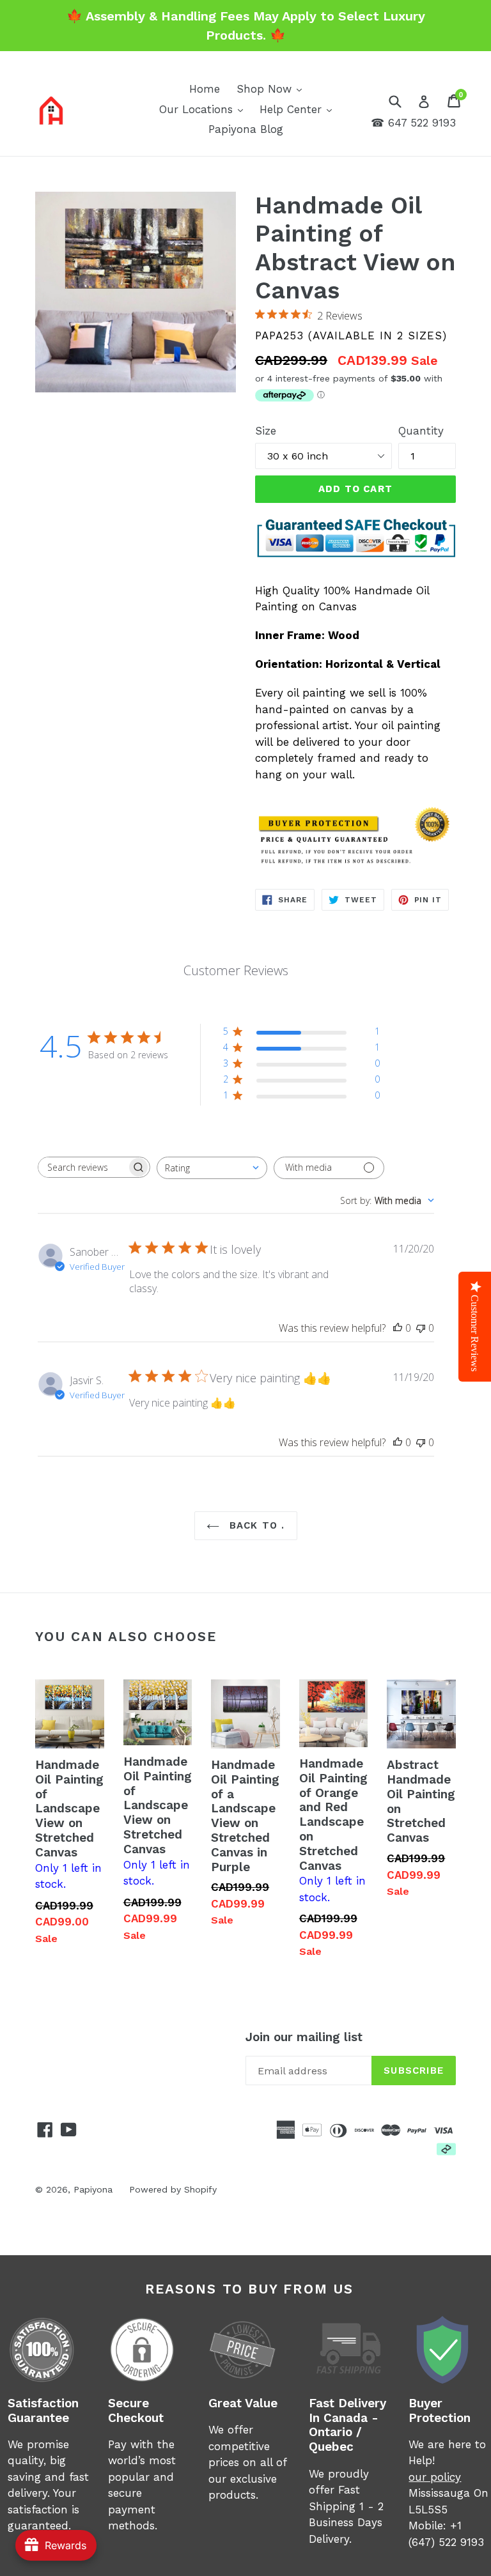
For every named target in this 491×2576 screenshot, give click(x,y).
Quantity (421, 431)
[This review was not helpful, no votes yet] (421, 1328)
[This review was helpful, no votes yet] (398, 1328)
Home (205, 89)
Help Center (299, 109)
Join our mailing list (304, 2037)
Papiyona (93, 2189)
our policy (435, 2477)
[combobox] (212, 1168)
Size (266, 431)
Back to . (255, 1525)
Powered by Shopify (173, 2189)
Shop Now (272, 89)
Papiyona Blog (246, 129)
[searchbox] (82, 1167)
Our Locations (204, 109)
